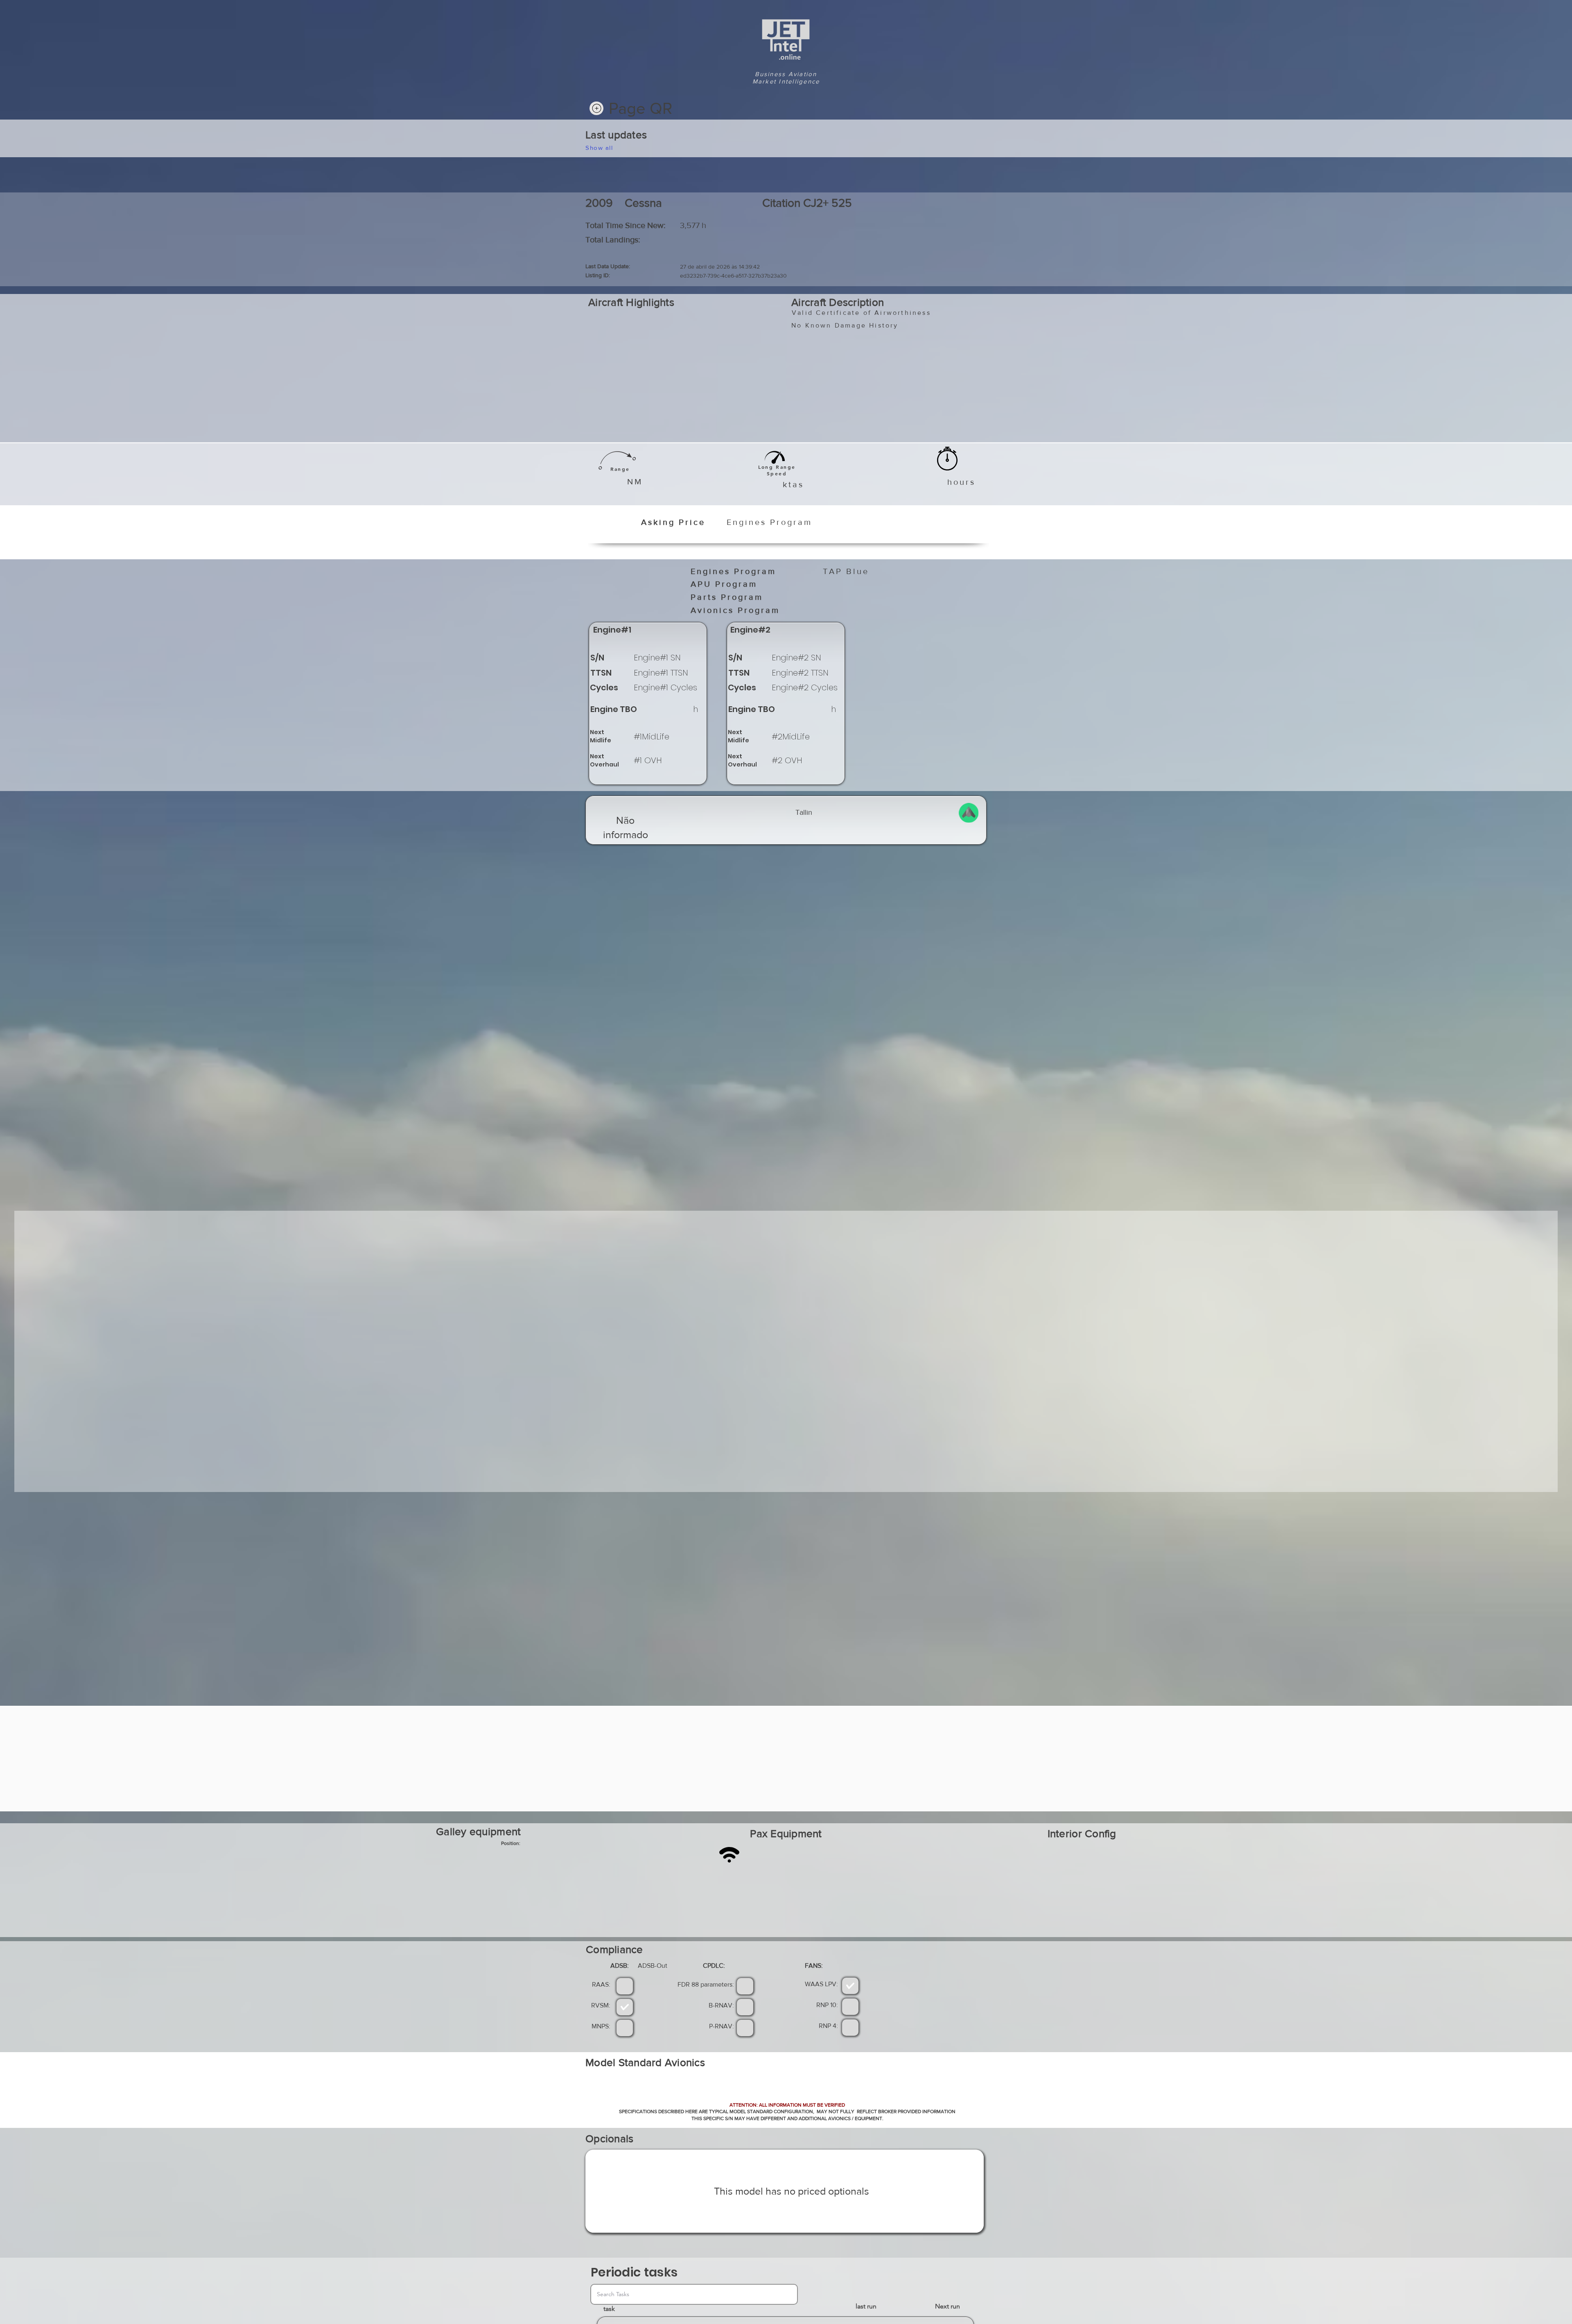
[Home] (596, 108)
